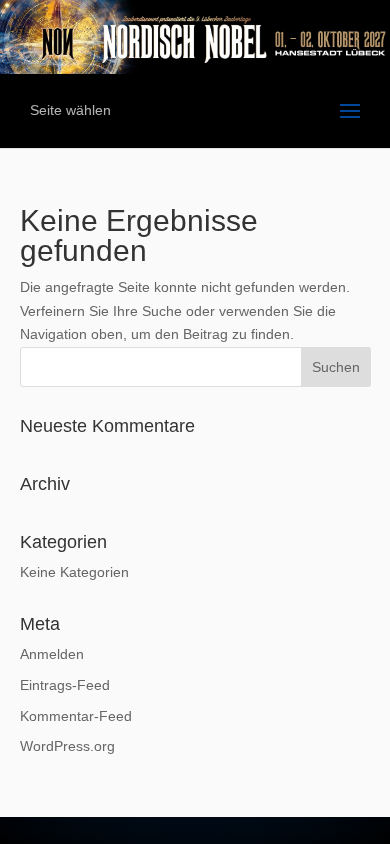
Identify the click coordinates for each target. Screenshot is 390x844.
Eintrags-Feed (65, 685)
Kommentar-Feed (76, 716)
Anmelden (52, 654)
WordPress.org (67, 746)
